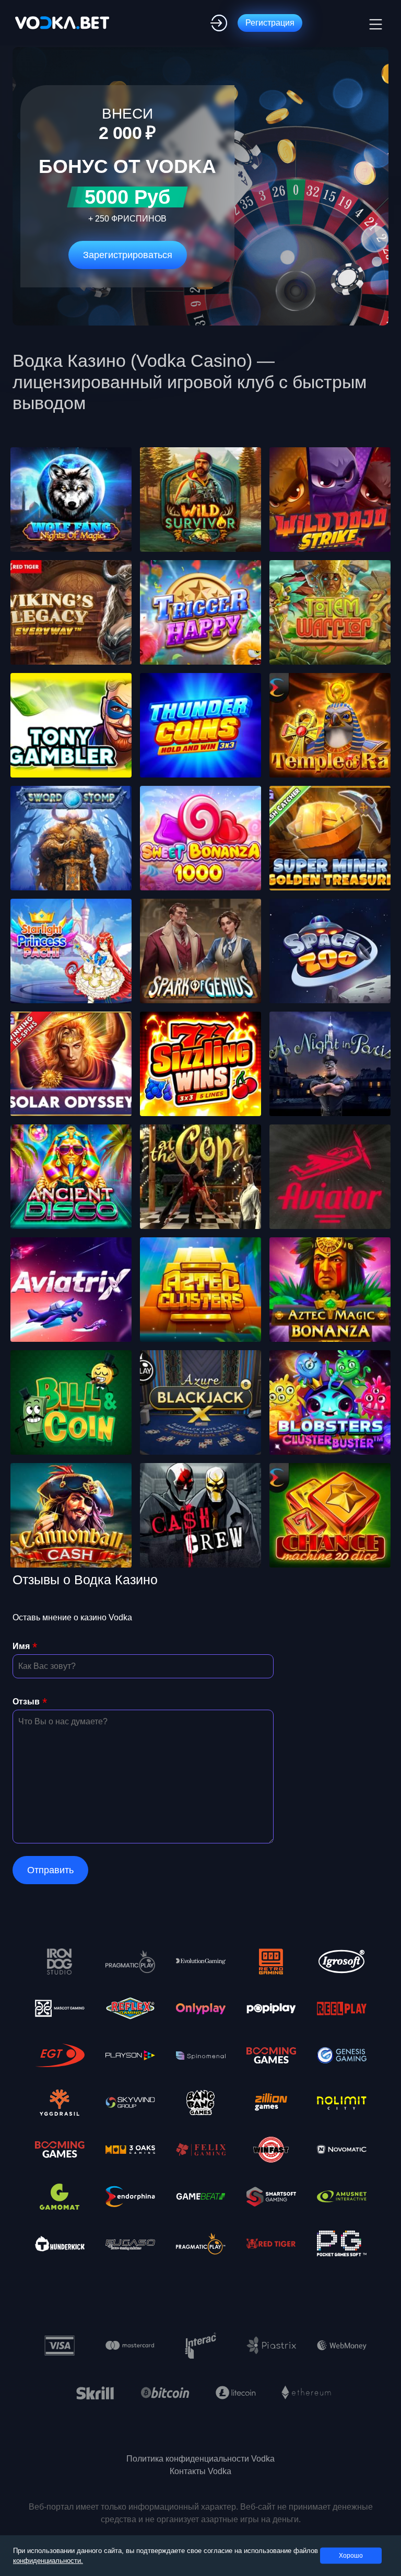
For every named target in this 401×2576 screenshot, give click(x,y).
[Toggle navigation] (374, 23)
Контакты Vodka (200, 2471)
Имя (21, 1646)
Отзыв (26, 1702)
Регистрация (270, 23)
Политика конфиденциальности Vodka (200, 2459)
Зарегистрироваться (128, 255)
